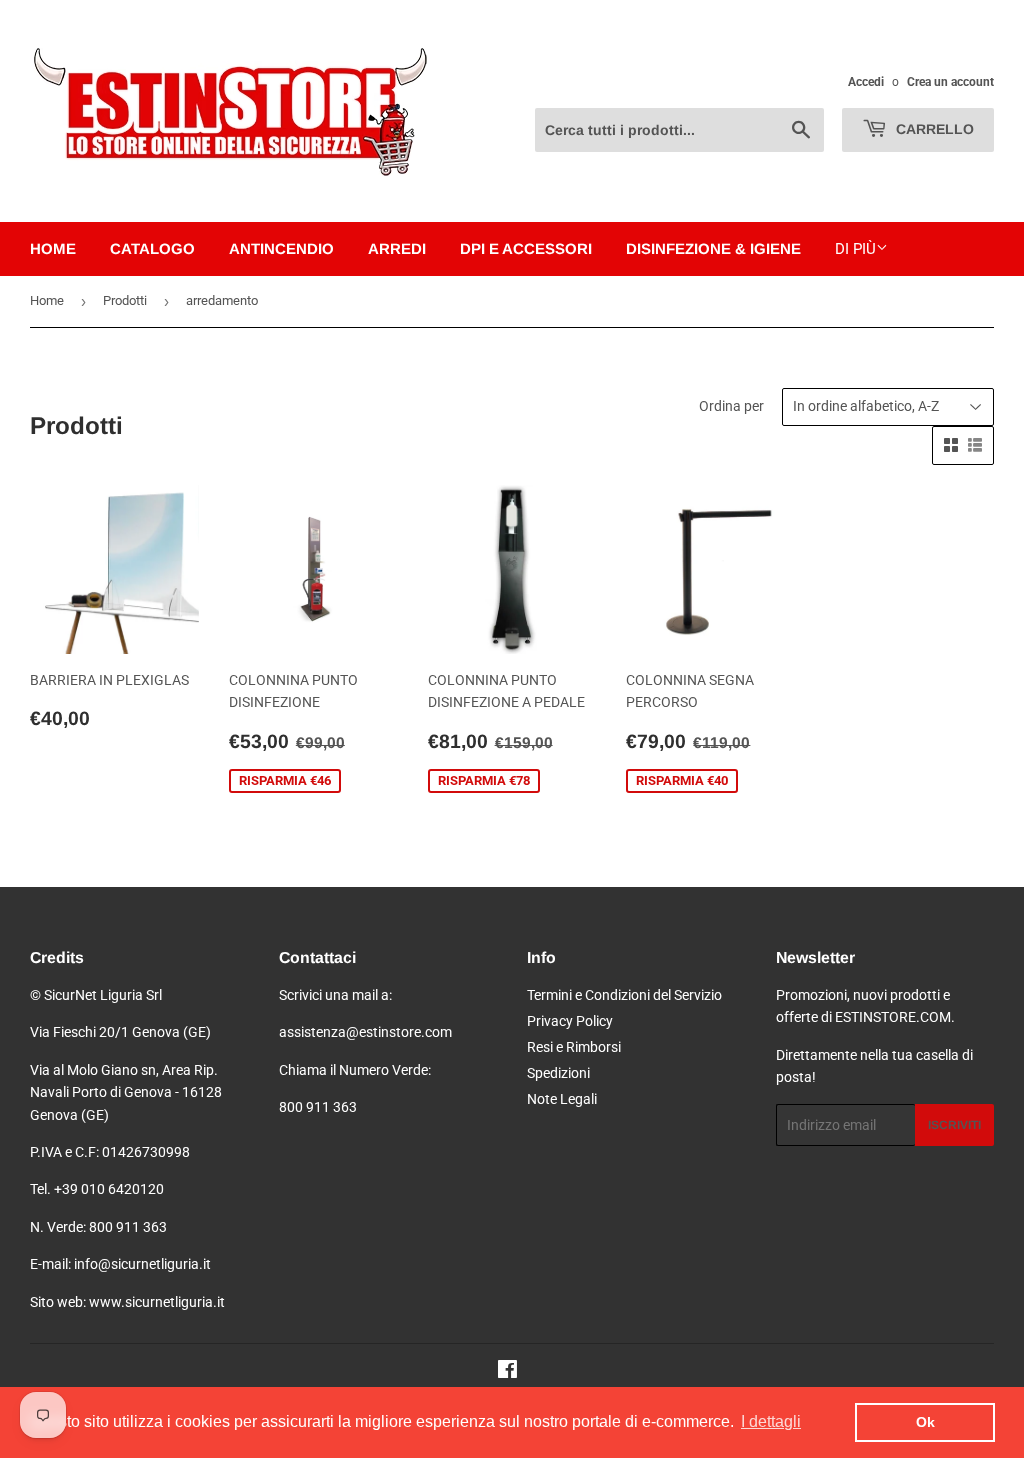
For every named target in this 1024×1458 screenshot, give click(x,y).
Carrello (933, 129)
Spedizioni (558, 1073)
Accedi (866, 82)
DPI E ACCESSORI (526, 248)
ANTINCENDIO (281, 248)
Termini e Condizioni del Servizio (624, 995)
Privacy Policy (570, 1021)
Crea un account (950, 82)
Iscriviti (954, 1125)
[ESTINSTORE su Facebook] (507, 1372)
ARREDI (397, 248)
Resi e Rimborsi (574, 1047)
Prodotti (125, 300)
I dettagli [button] (771, 1421)
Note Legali (562, 1099)
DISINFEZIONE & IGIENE (713, 248)
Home (53, 248)
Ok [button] (925, 1422)
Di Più (855, 249)
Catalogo (152, 248)
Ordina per (731, 406)
